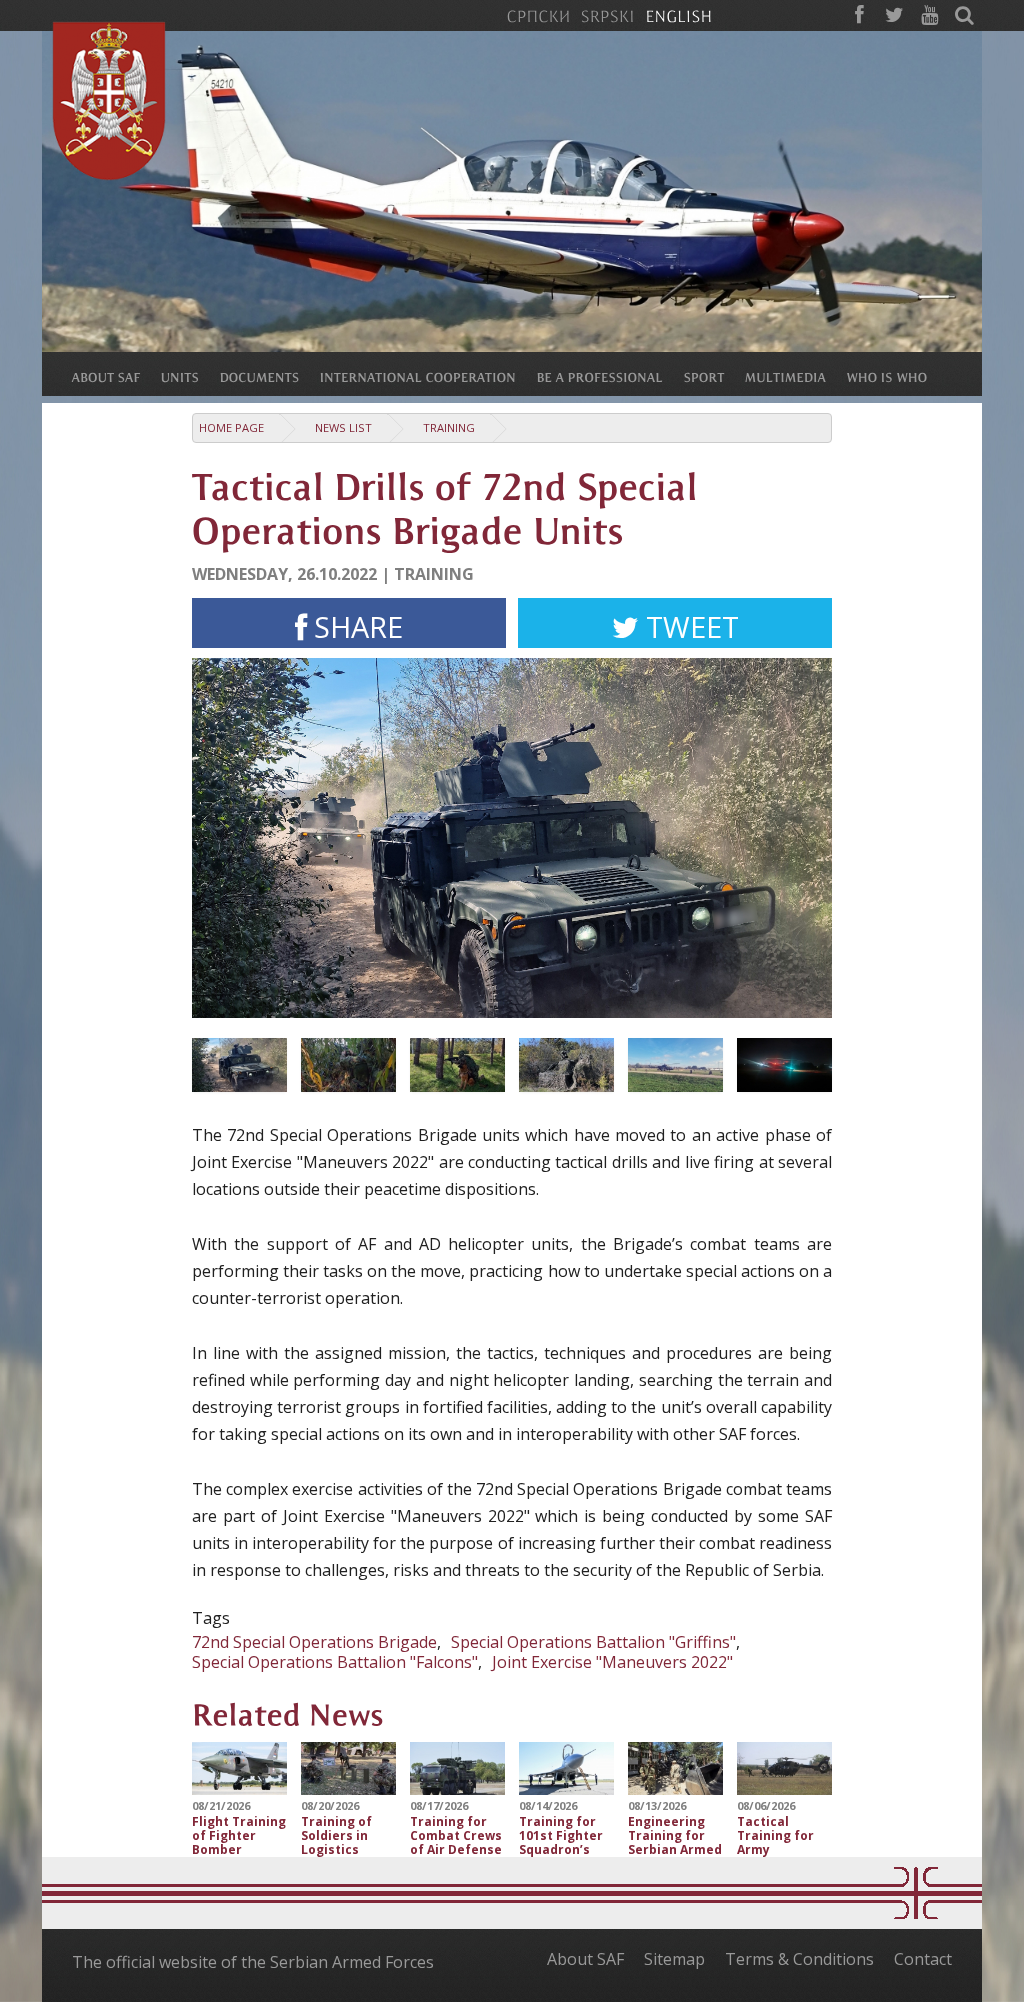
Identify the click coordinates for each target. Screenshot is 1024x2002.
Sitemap (674, 1959)
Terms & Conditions (799, 1959)
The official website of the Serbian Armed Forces (253, 1962)
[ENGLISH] (678, 15)
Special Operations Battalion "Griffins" (593, 1642)
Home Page (231, 427)
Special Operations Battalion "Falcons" (335, 1662)
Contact (923, 1959)
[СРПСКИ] (538, 15)
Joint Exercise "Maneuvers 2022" (612, 1662)
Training (449, 427)
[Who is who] (897, 376)
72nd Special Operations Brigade (314, 1642)
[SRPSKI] (607, 15)
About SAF (585, 1959)
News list (343, 427)
